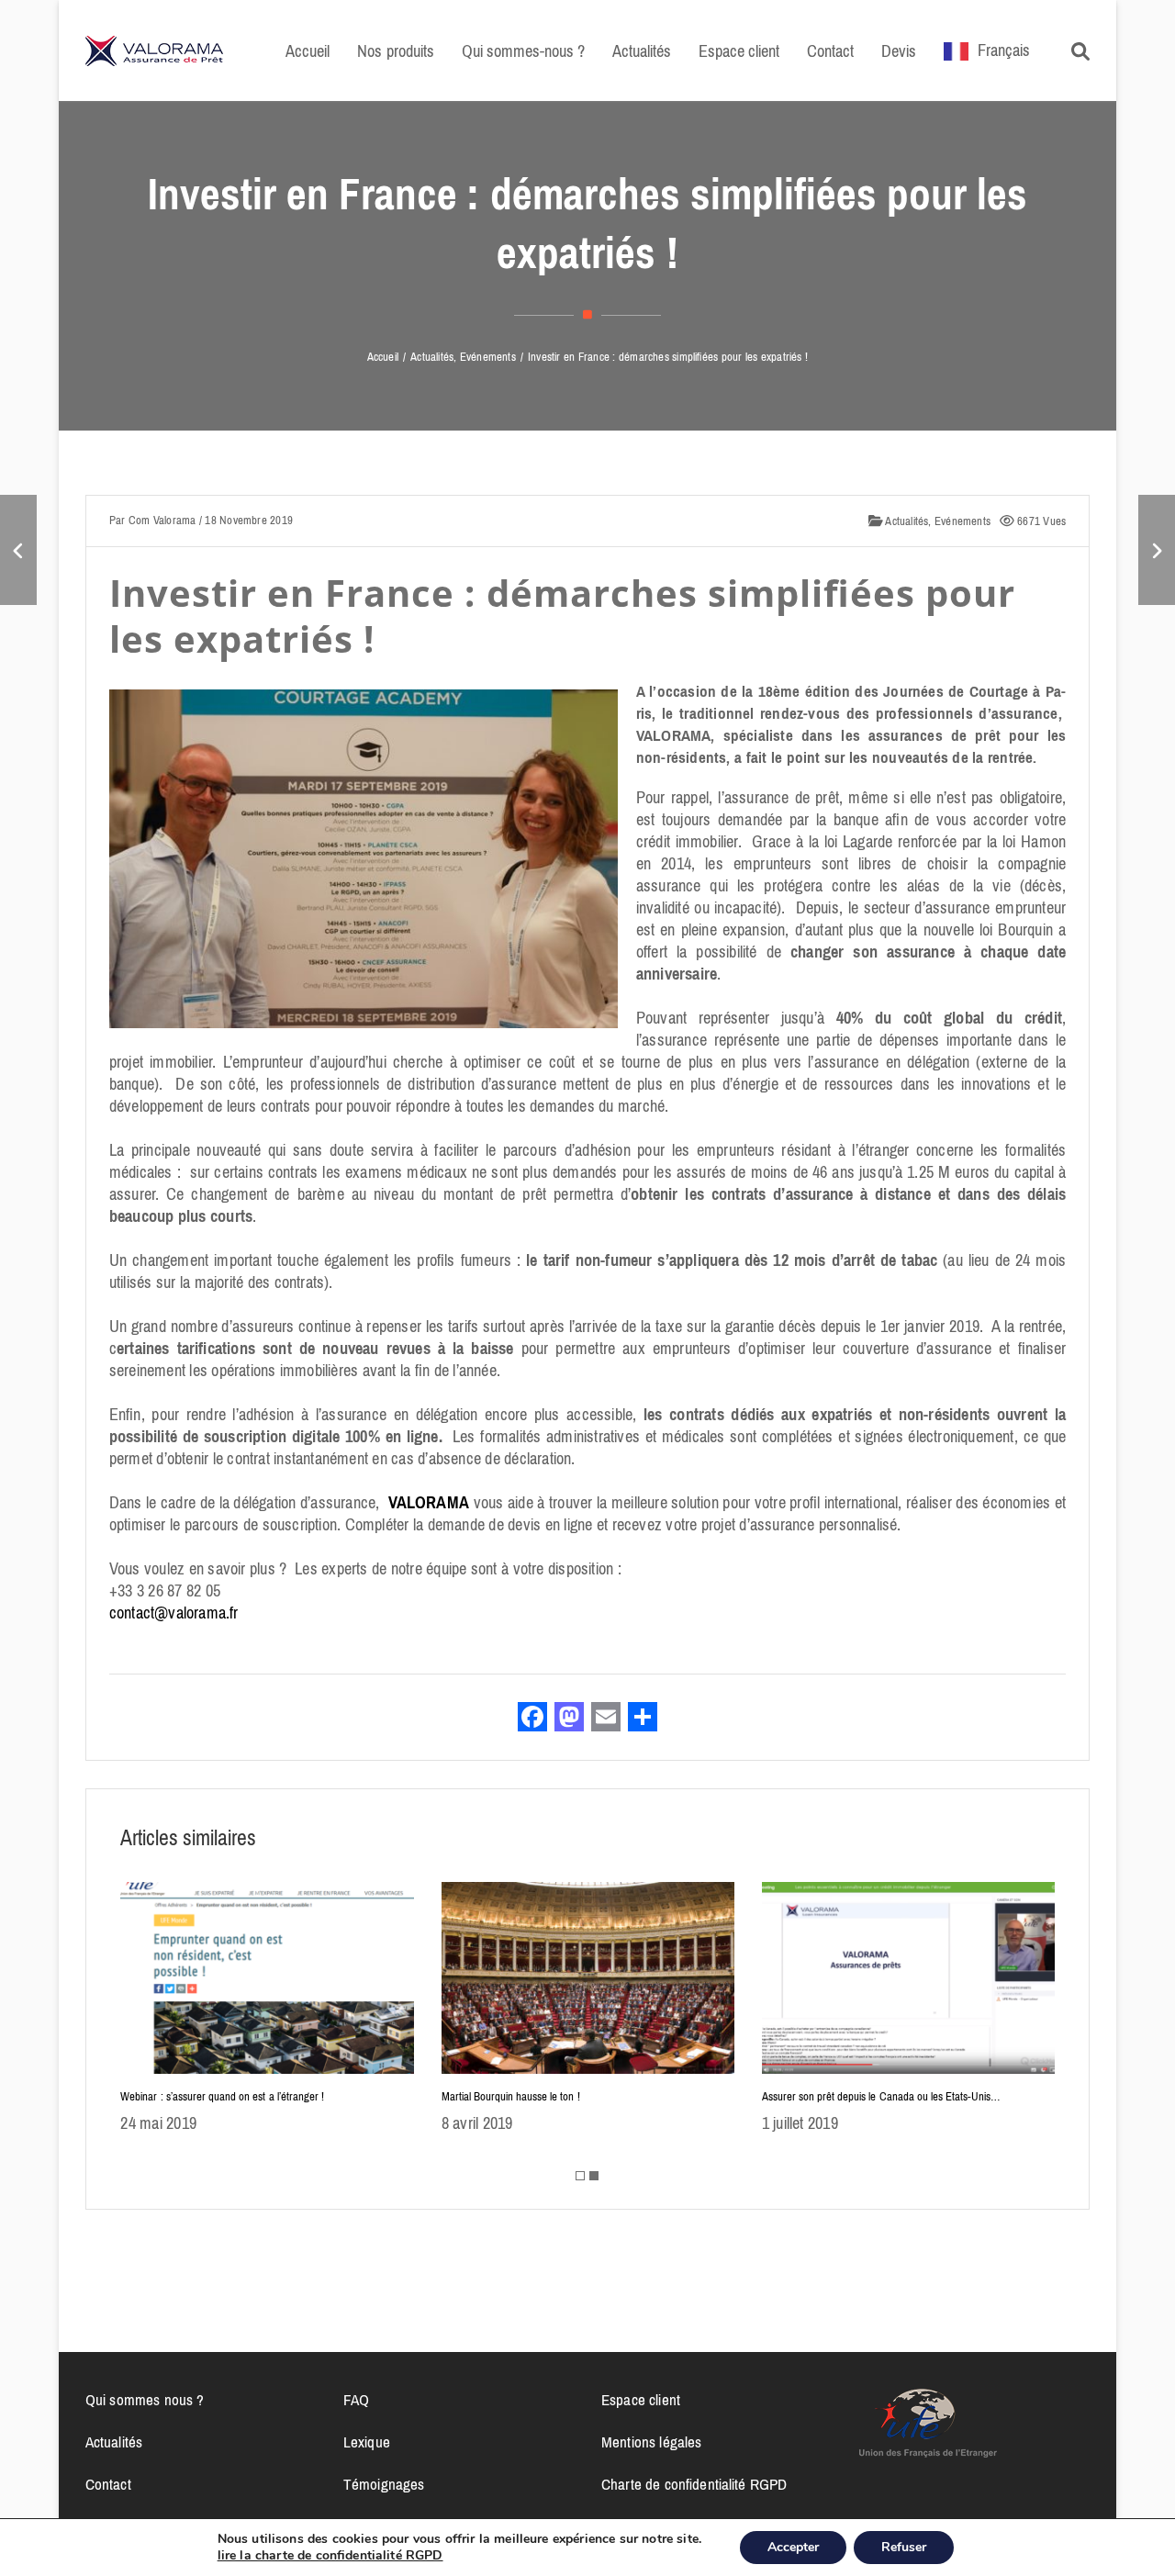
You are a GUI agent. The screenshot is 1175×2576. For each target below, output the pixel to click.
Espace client (641, 2400)
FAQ (356, 2400)
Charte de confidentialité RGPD (694, 2484)
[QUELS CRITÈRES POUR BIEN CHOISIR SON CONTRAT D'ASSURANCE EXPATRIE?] (18, 550)
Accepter (793, 2547)
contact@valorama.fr (174, 1613)
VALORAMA (429, 1503)
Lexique (367, 2442)
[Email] (606, 1719)
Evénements (962, 521)
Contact (108, 2484)
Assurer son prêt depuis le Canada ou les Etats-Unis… (882, 2096)
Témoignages (384, 2484)
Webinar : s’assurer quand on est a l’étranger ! (222, 2096)
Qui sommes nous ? (145, 2400)
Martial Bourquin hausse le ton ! (511, 2096)
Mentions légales (651, 2442)
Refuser (904, 2547)
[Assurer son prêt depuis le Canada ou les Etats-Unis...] (1157, 550)
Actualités (906, 521)
